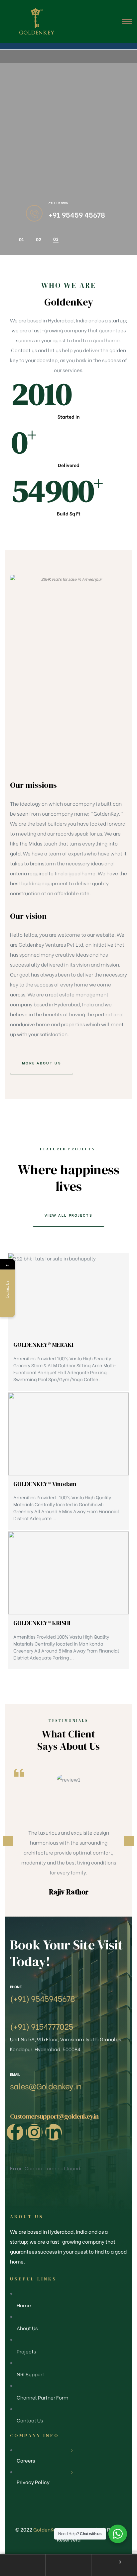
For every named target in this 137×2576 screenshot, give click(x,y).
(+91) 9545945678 (42, 1998)
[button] (42, 1063)
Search (68, 2565)
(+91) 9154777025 (42, 2026)
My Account (23, 2565)
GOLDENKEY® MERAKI (43, 1345)
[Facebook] (15, 2132)
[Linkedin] (54, 2132)
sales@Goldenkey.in (46, 2086)
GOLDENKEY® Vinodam (45, 1484)
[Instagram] (34, 2132)
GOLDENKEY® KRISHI (42, 1623)
